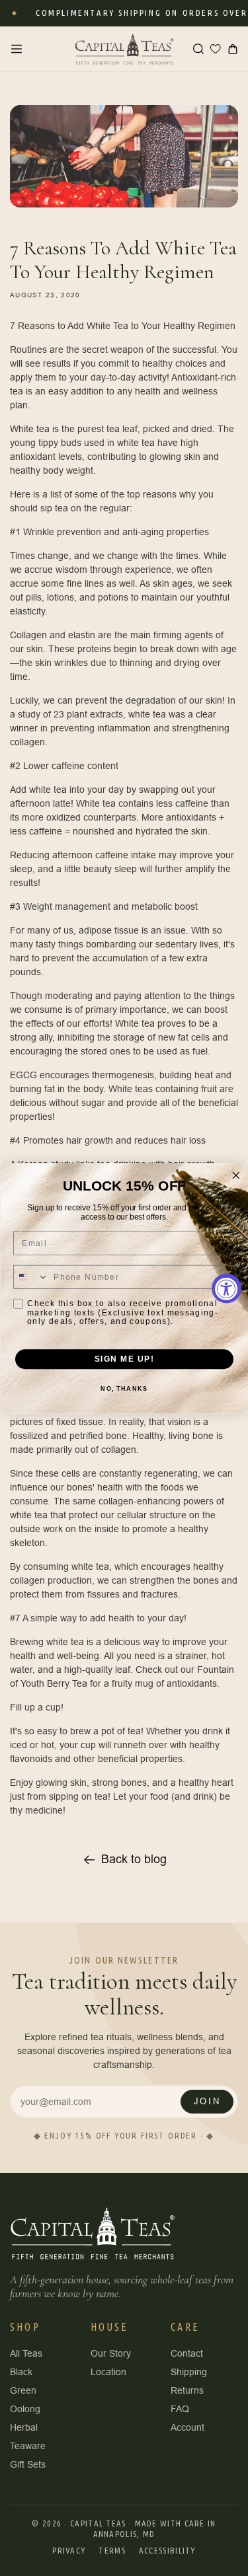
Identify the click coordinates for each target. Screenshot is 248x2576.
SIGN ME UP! (124, 1359)
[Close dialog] (236, 1175)
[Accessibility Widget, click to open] (227, 1288)
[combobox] (31, 1277)
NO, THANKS (124, 1389)
